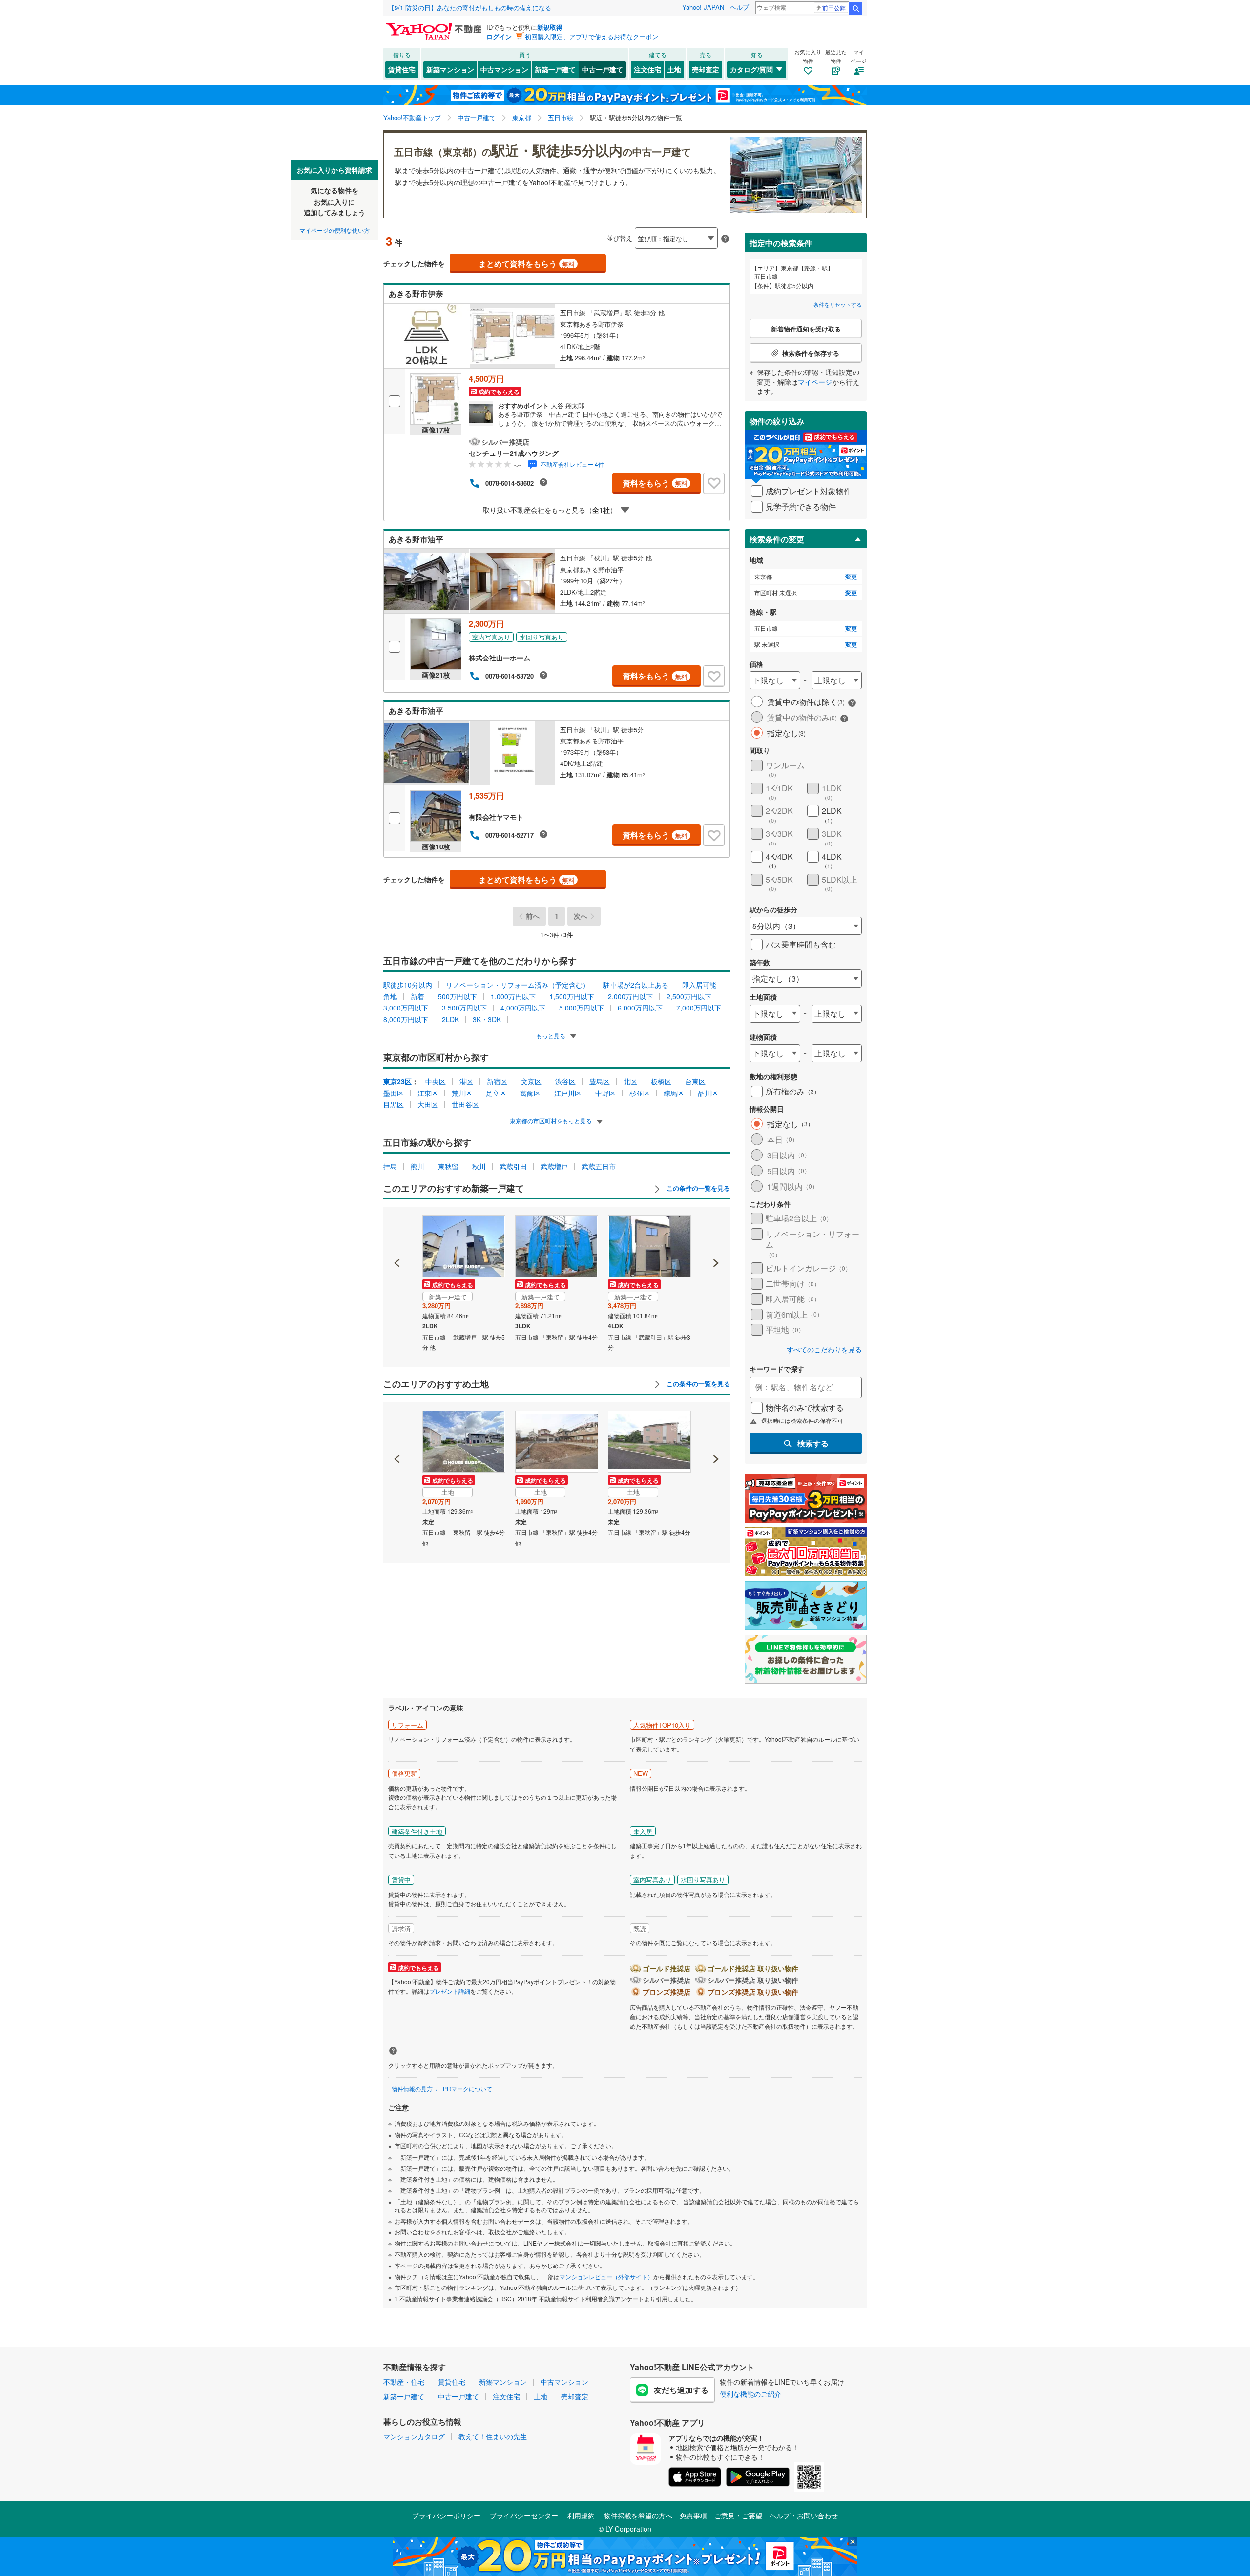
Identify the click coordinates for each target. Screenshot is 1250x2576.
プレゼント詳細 (450, 1991)
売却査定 (706, 69)
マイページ (815, 382)
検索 (855, 8)
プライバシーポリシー (446, 2515)
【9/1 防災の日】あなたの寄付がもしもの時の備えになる (470, 8)
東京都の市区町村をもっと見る (552, 1121)
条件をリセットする (838, 304)
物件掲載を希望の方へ (638, 2515)
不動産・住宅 (404, 2382)
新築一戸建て (555, 69)
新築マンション (450, 69)
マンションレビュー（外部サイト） (606, 2277)
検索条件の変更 (777, 539)
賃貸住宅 (402, 69)
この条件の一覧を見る (697, 1188)
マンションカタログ (414, 2436)
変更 (851, 577)
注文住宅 (647, 69)
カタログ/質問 (751, 69)
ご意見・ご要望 (738, 2515)
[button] (397, 1230)
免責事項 (693, 2515)
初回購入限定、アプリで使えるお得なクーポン (592, 36)
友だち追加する (681, 2390)
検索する (813, 1443)
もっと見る (552, 1036)
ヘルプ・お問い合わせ (804, 2515)
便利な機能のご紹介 (750, 2394)
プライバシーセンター (524, 2515)
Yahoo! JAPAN (703, 7)
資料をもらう (655, 483)
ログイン (499, 36)
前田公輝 (834, 8)
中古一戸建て (603, 69)
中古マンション (504, 69)
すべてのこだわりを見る (824, 1350)
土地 (674, 69)
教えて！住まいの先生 (493, 2436)
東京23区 (397, 1081)
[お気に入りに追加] (714, 483)
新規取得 (550, 27)
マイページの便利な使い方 (334, 230)
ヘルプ (740, 7)
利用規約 (581, 2515)
